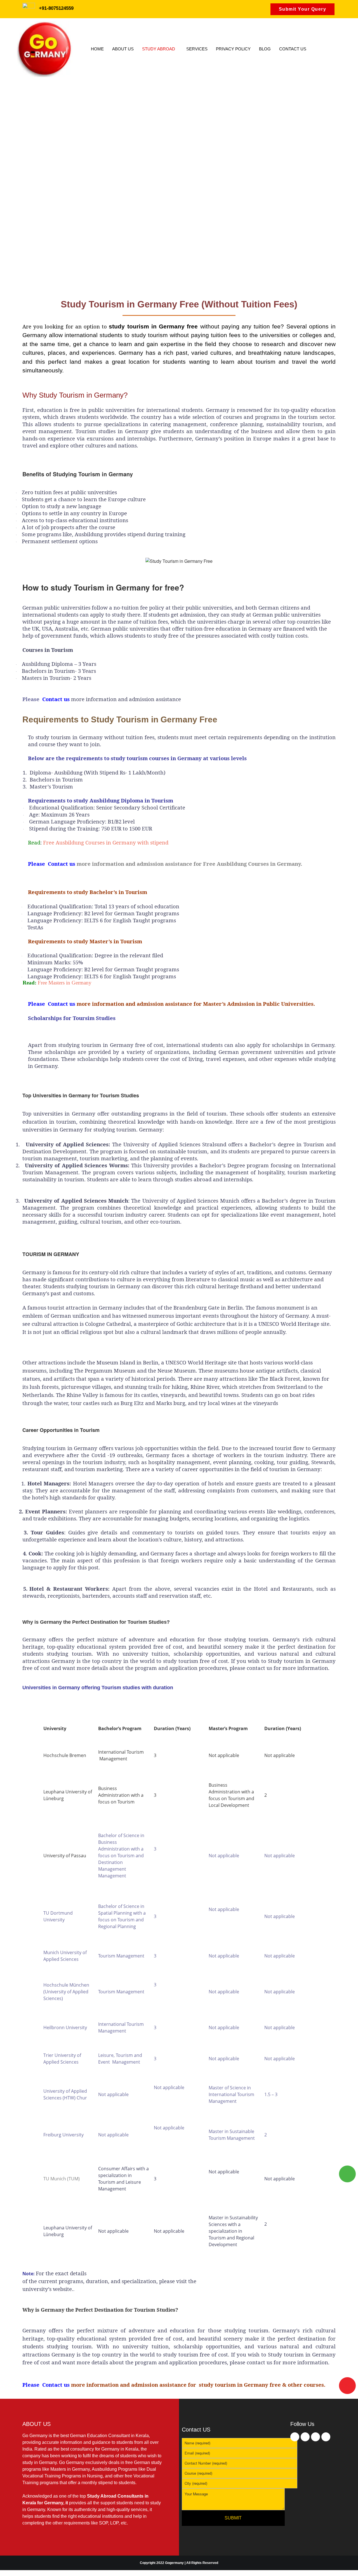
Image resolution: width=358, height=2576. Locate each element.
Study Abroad (159, 49)
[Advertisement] (179, 122)
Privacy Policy (233, 49)
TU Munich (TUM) (62, 2179)
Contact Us (293, 49)
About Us (123, 49)
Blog (265, 49)
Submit (233, 2518)
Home (97, 49)
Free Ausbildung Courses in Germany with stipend (106, 842)
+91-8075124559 (56, 8)
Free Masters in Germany (65, 983)
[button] (160, 49)
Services (197, 49)
